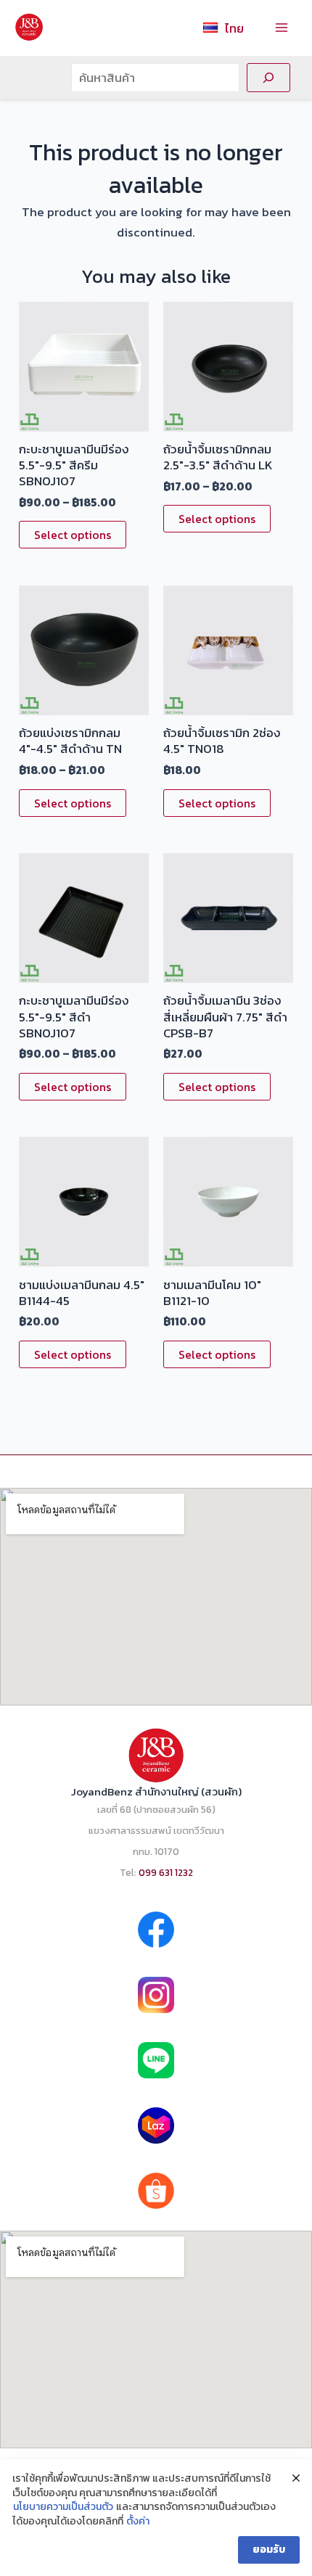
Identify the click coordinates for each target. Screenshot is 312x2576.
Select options (73, 535)
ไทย (234, 28)
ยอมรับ (269, 2550)
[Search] (268, 78)
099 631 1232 (166, 1872)
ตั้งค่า (138, 2522)
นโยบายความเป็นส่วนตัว (63, 2507)
